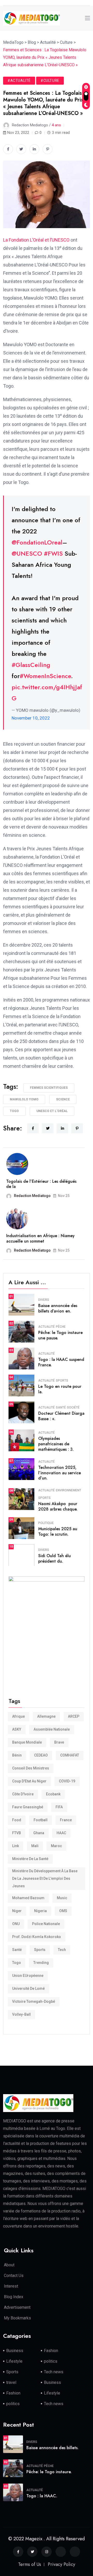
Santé (61, 1407)
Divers (44, 1300)
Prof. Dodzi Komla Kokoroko (37, 1937)
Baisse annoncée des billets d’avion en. (58, 1308)
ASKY (17, 1729)
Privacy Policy (61, 2564)
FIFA (59, 1807)
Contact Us (14, 2276)
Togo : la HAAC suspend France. (61, 1362)
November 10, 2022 (31, 718)
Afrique (18, 1716)
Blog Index (14, 2297)
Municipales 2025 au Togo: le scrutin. (58, 1532)
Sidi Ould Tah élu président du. (55, 1558)
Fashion (51, 2351)
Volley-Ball (21, 2014)
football (41, 1820)
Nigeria (40, 1911)
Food (17, 1820)
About (9, 2265)
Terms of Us (30, 2564)
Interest (11, 2286)
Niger (17, 1911)
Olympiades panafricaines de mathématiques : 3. (56, 1444)
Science (63, 1099)
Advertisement (17, 2307)
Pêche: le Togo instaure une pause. (60, 1335)
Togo (14, 1111)
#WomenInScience (45, 676)
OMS (63, 1911)
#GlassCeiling (31, 665)
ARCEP (74, 1716)
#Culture (50, 81)
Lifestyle (14, 2361)
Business (15, 2351)
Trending (41, 1963)
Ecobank (53, 1794)
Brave (59, 1742)
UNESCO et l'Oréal (52, 1111)
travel (11, 2382)
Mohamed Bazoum (28, 1898)
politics (51, 2361)
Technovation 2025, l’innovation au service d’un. (60, 1473)
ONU (16, 1924)
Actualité (47, 1327)
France (66, 1820)
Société (73, 1407)
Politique (46, 1523)
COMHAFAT (70, 1755)
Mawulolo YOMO (24, 1099)
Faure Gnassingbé (28, 1807)
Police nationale (46, 1924)
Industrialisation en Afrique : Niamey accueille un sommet (40, 1238)
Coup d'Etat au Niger (29, 1781)
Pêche (61, 1327)
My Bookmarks (17, 2318)
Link (16, 1846)
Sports (62, 1381)
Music (62, 1898)
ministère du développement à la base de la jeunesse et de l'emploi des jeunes (45, 1878)
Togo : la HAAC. (42, 2496)
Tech (62, 1950)
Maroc (56, 1846)
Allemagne (46, 1716)
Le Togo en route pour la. (60, 1389)
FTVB (17, 1833)
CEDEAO (41, 1755)
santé (17, 1950)
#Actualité (19, 81)
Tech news (54, 2372)
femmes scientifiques (49, 1088)
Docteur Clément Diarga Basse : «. (61, 1416)
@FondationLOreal (37, 542)
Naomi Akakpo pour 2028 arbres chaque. (58, 1506)
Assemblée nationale (52, 1729)
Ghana (39, 1833)
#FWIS (53, 553)
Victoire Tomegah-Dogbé (34, 2001)
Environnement (68, 1490)
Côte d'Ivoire (23, 1794)
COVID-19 (67, 1781)
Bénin (17, 1755)
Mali (35, 1846)
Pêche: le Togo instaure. (49, 2472)
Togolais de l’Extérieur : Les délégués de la (41, 1184)
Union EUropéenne (28, 1976)
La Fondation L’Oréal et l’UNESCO (36, 240)
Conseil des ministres (31, 1768)
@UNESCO (27, 553)
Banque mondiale (27, 1742)
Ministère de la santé (30, 1859)
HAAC (61, 1833)
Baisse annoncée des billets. (52, 2448)
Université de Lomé (28, 1989)
